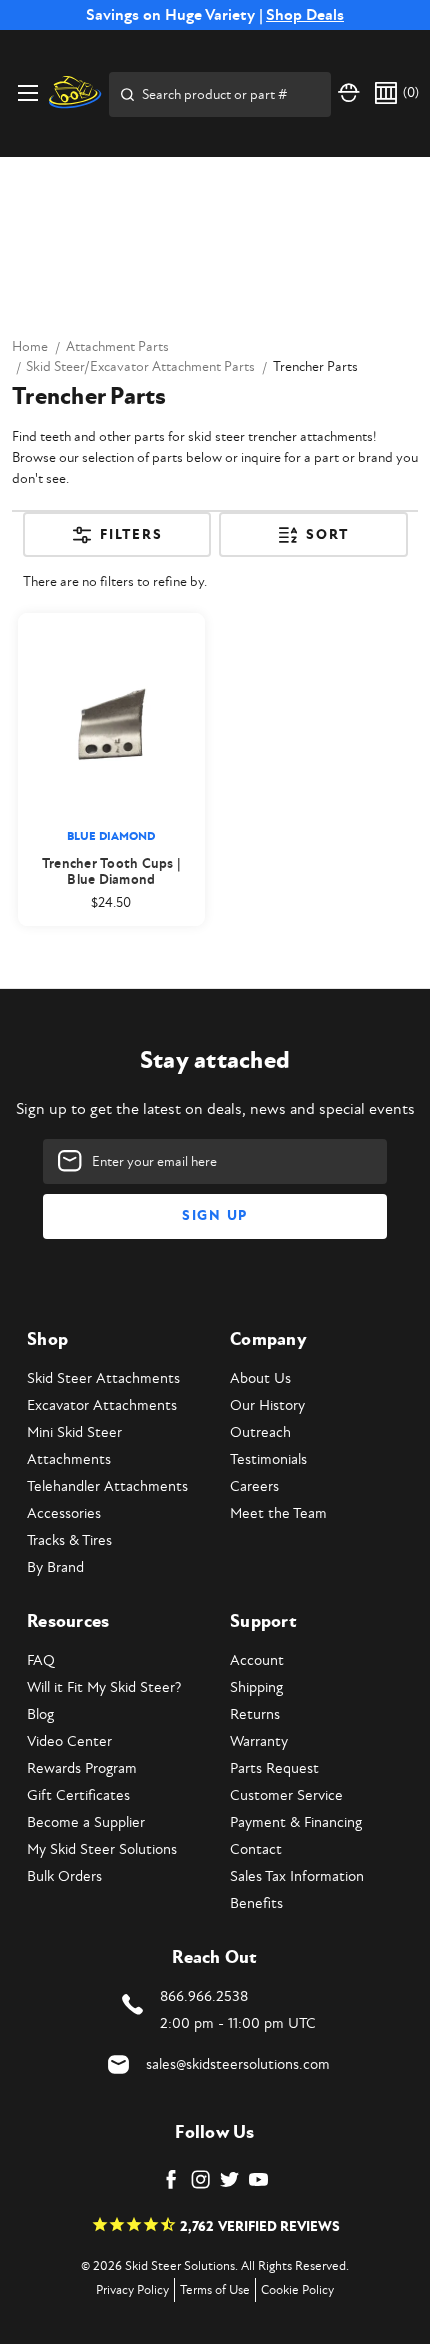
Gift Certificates (78, 1795)
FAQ (41, 1660)
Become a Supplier (86, 1822)
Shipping (256, 1687)
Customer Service (286, 1795)
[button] (117, 541)
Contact (256, 1849)
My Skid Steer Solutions (102, 1849)
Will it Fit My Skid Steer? (104, 1687)
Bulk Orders (64, 1876)
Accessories (64, 1513)
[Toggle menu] (27, 92)
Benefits (256, 1903)
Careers (254, 1486)
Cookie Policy (297, 2290)
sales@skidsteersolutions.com (238, 2064)
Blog (40, 1714)
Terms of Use (215, 2290)
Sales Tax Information (297, 1876)
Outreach (260, 1432)
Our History (267, 1405)
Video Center (69, 1741)
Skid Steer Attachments (103, 1378)
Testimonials (268, 1459)
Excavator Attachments (102, 1405)
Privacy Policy (132, 2290)
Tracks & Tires (69, 1540)
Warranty (259, 1741)
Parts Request (274, 1768)
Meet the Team (278, 1513)
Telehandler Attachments (107, 1486)
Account (257, 1660)
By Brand (55, 1567)
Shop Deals (305, 15)
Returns (255, 1714)
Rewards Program (82, 1768)
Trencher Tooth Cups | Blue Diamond (111, 872)
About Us (260, 1378)
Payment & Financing (296, 1822)
